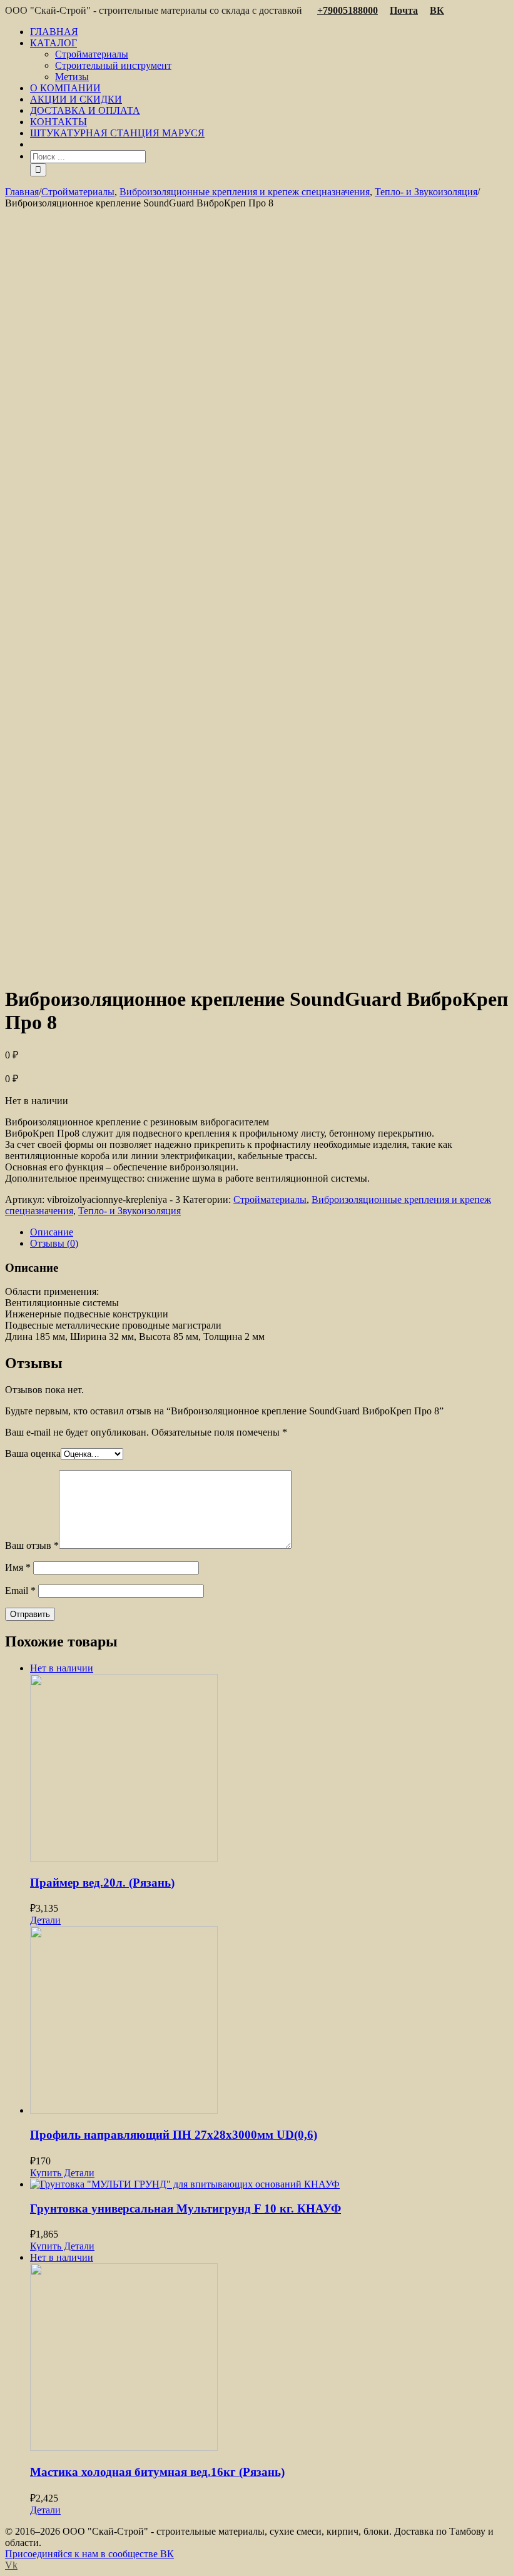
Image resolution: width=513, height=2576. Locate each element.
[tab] (269, 1232)
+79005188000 (348, 10)
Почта (404, 10)
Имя (18, 1567)
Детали (45, 1920)
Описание (52, 1232)
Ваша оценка (33, 1453)
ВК (437, 10)
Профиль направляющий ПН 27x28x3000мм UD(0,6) (174, 2135)
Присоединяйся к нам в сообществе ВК (89, 2554)
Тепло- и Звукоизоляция (130, 1211)
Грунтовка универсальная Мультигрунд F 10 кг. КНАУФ (185, 2208)
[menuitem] (269, 32)
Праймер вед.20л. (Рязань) (102, 1883)
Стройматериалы (270, 1199)
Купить (46, 2173)
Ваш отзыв (32, 1545)
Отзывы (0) (54, 1243)
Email (20, 1590)
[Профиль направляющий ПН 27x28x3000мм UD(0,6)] (269, 2021)
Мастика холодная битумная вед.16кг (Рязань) (157, 2472)
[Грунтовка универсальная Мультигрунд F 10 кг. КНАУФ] (269, 2184)
